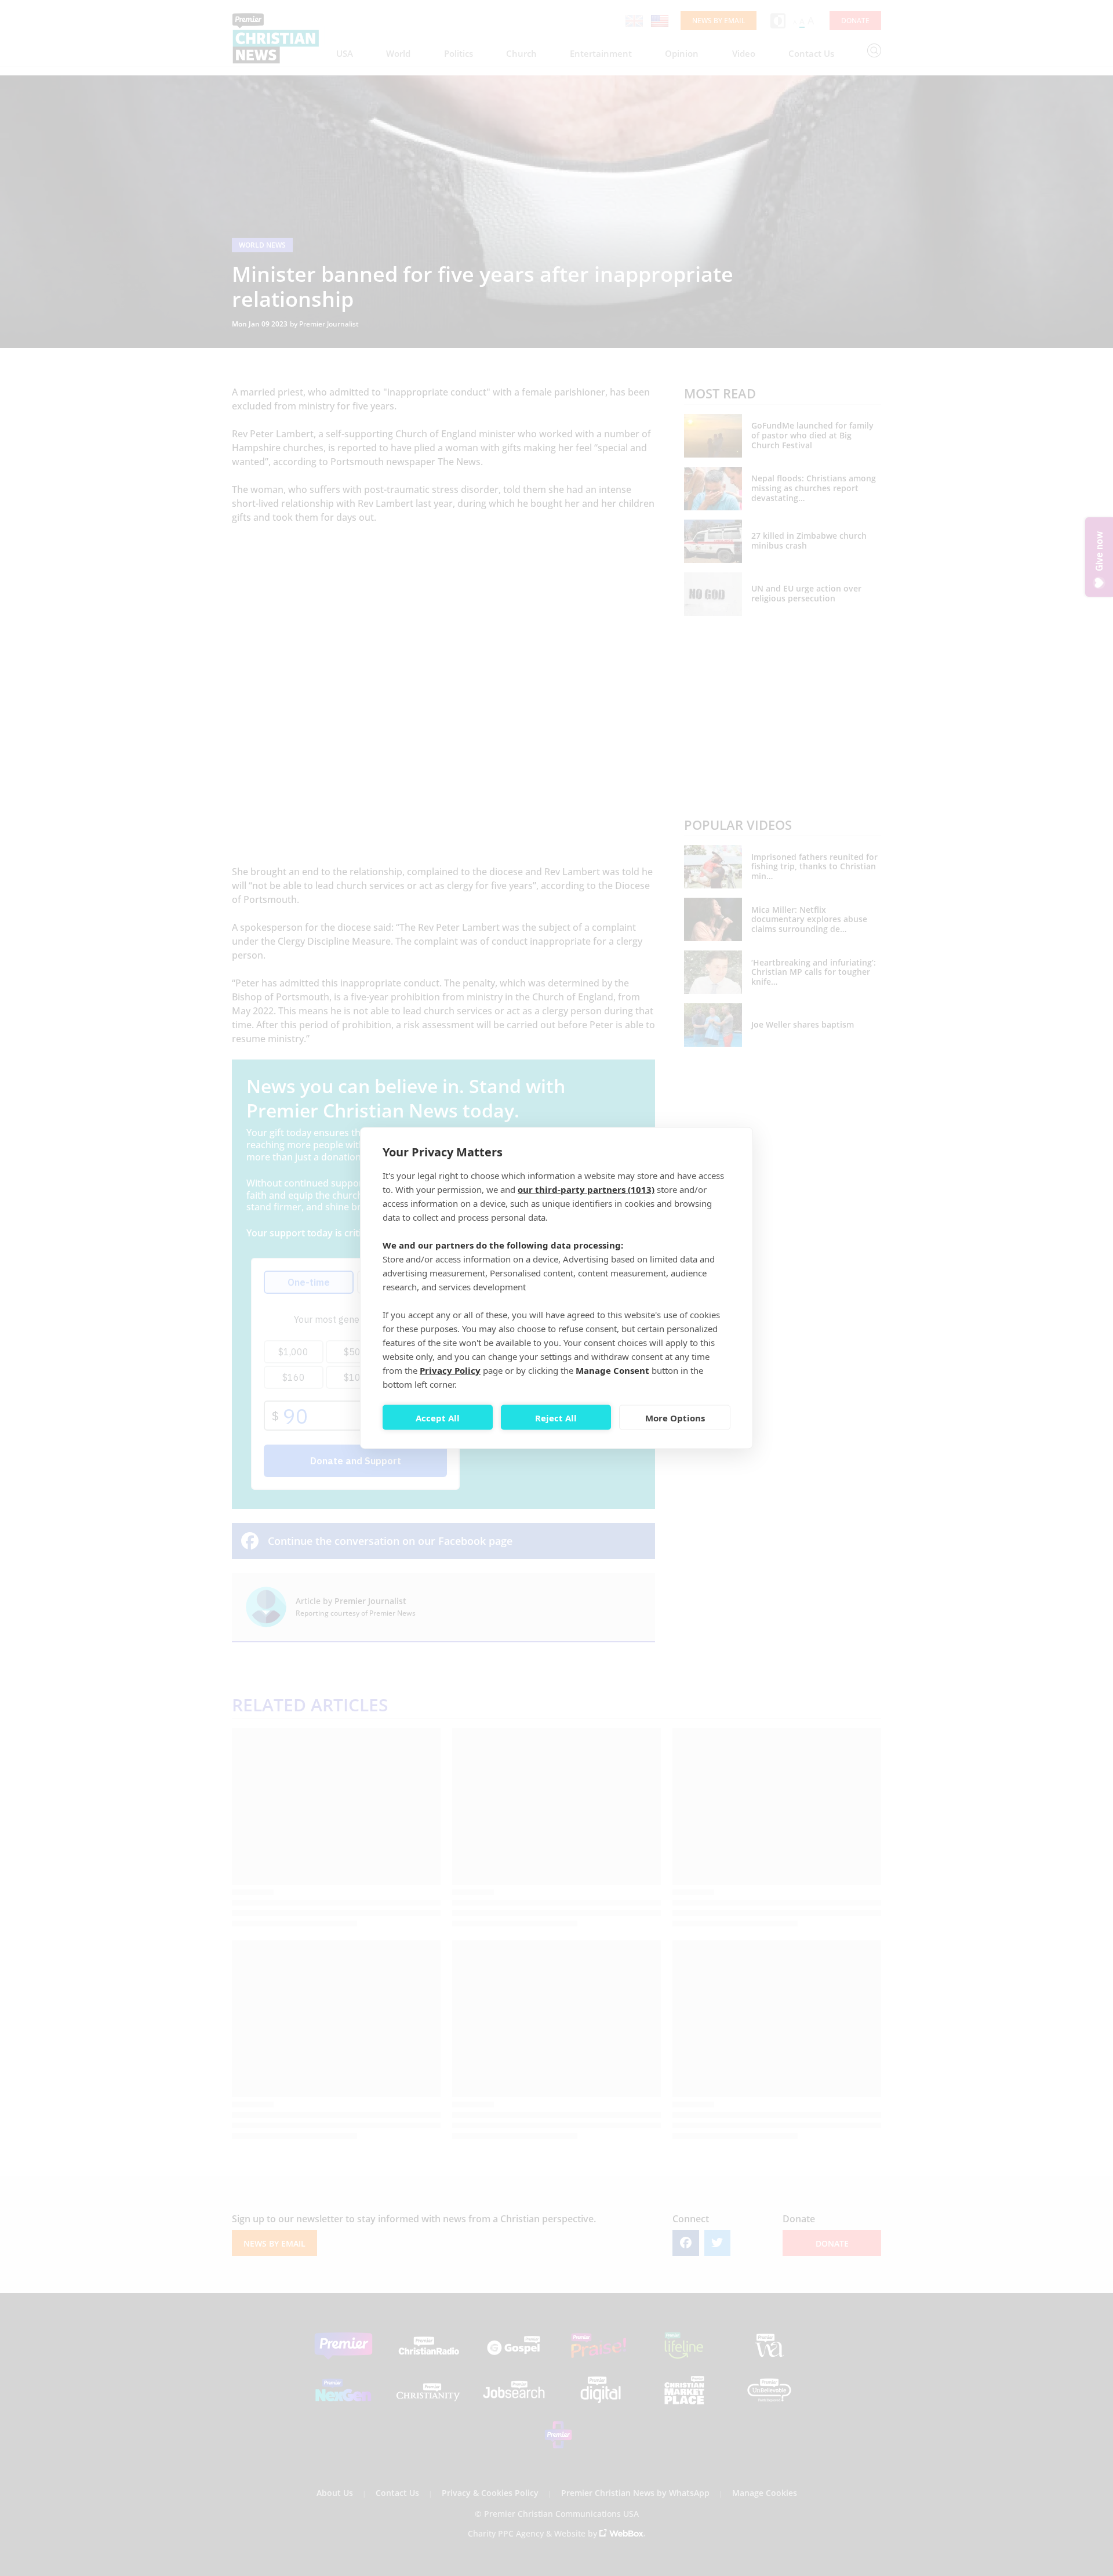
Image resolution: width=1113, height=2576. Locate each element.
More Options (675, 1417)
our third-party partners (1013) (586, 1189)
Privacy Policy (450, 1370)
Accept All (438, 1417)
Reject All (556, 1417)
